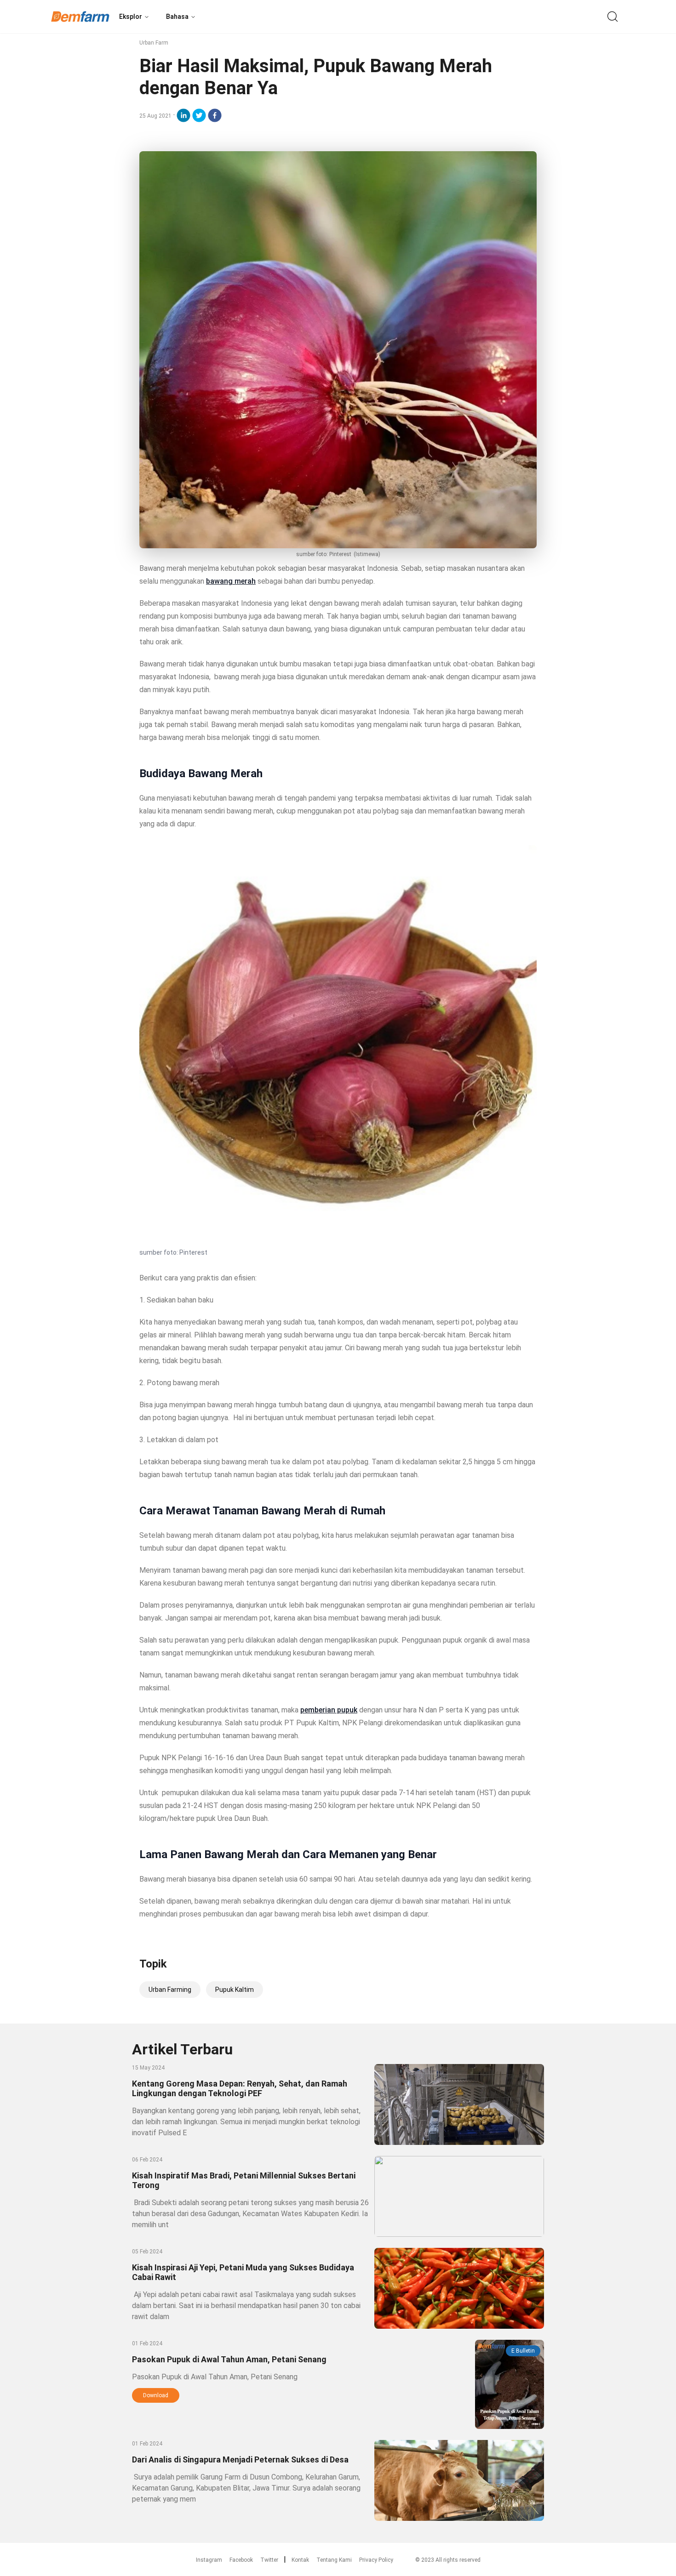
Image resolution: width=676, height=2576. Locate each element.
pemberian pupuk (329, 1710)
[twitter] (199, 115)
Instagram (209, 2560)
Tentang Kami (334, 2560)
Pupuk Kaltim (235, 1990)
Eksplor (131, 17)
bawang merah (231, 581)
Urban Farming (170, 1990)
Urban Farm (154, 43)
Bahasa (177, 17)
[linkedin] (183, 115)
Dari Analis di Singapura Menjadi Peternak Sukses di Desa (240, 2459)
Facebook (241, 2560)
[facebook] (215, 115)
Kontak (300, 2560)
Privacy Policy (376, 2560)
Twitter (269, 2560)
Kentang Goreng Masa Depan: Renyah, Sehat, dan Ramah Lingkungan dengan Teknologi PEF (240, 2088)
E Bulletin (523, 2351)
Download (156, 2395)
